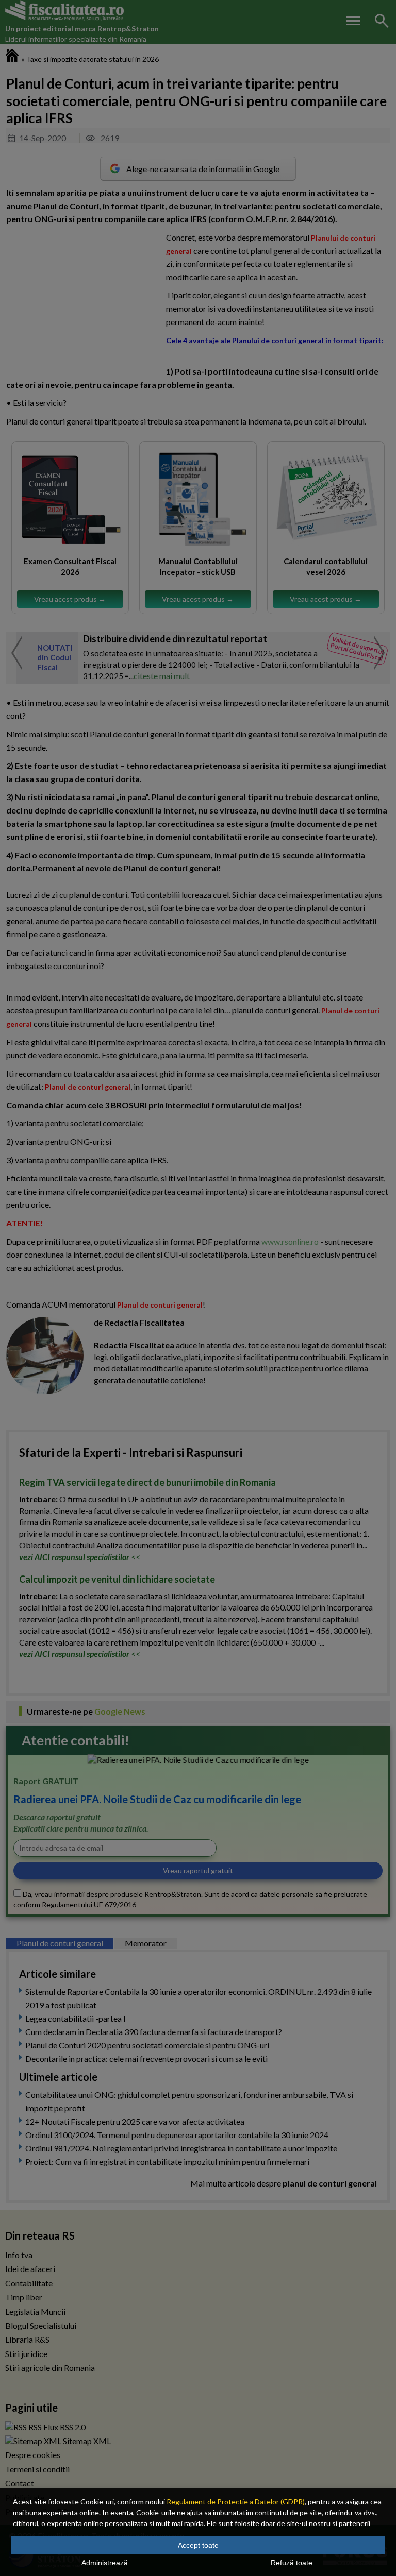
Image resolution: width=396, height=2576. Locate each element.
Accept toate (198, 2545)
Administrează (105, 2563)
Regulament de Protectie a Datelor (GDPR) (236, 2502)
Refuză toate (292, 2563)
